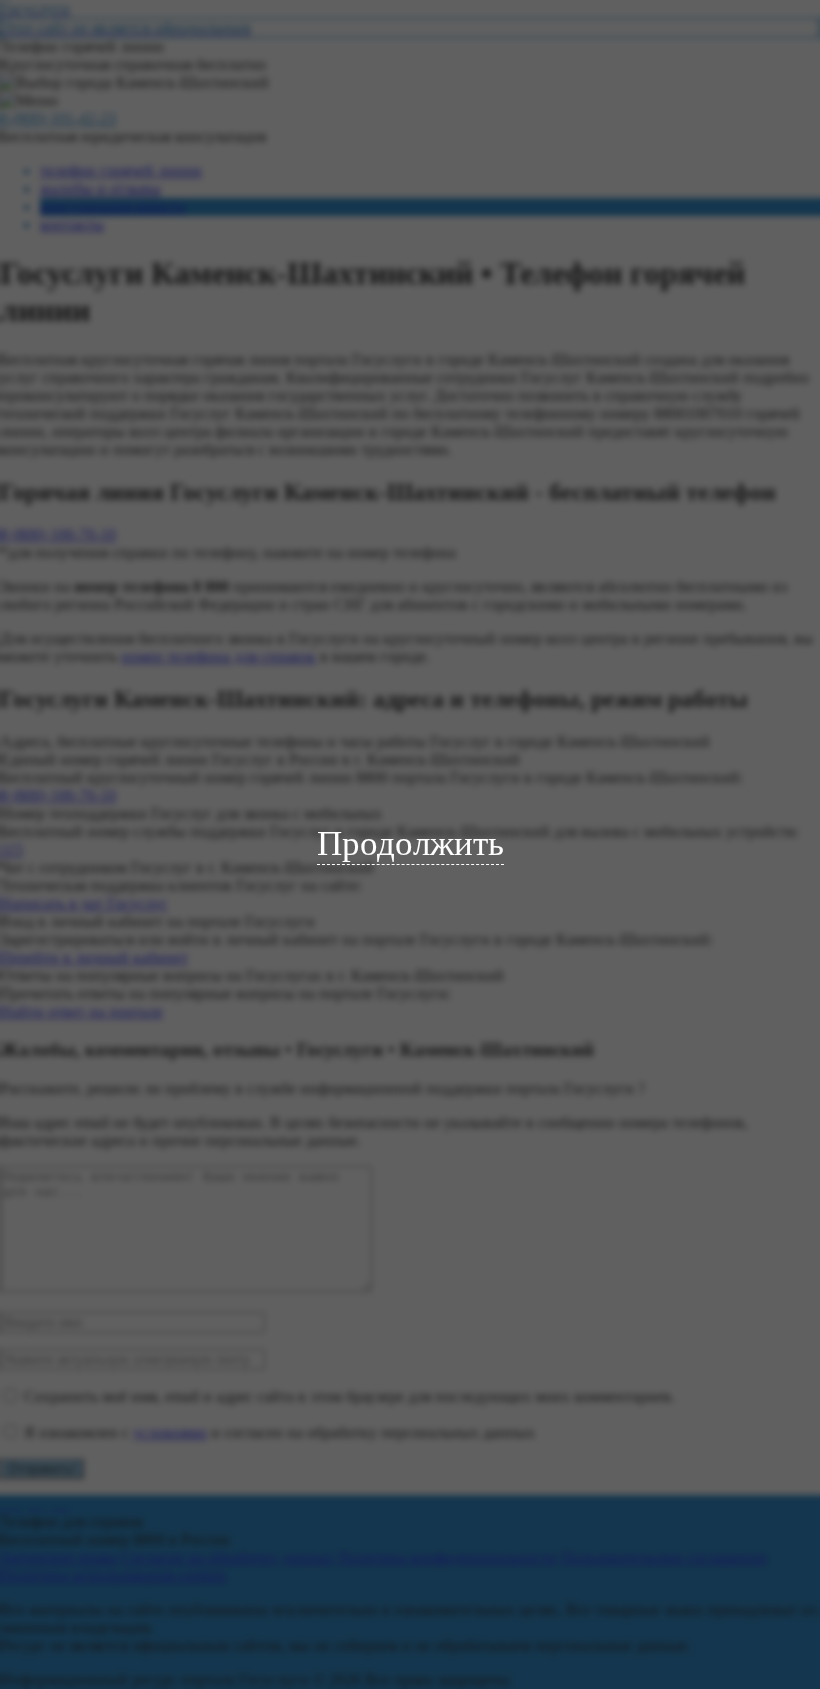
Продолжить (410, 843)
